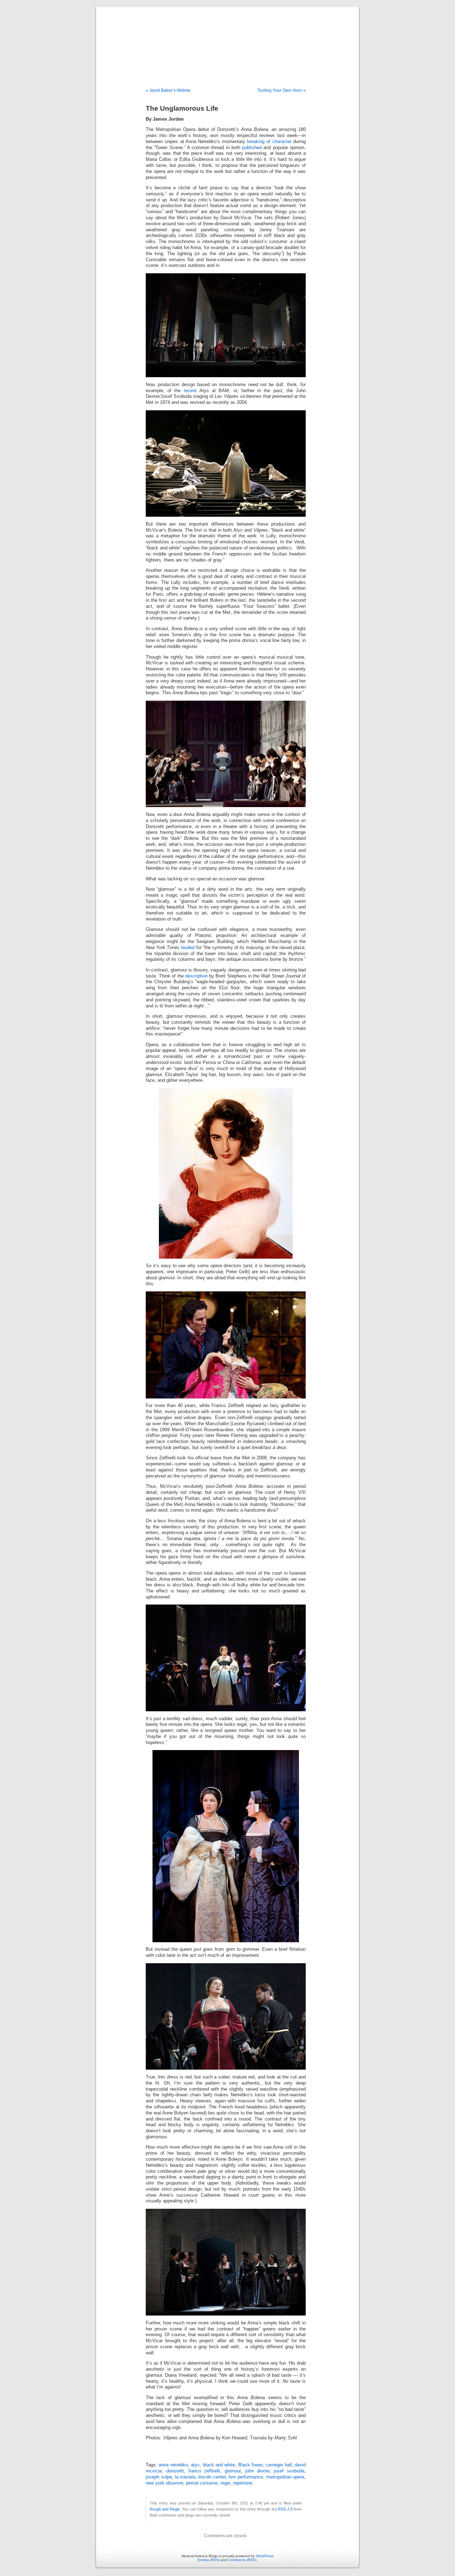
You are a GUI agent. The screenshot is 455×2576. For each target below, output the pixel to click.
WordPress (265, 2556)
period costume (202, 2483)
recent (190, 391)
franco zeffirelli (204, 2471)
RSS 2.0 (285, 2509)
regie (225, 2483)
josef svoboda (289, 2471)
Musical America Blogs (227, 40)
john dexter (257, 2471)
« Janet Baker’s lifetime (168, 90)
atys (195, 2465)
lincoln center (212, 2477)
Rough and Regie (165, 2509)
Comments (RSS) (242, 2560)
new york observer (164, 2483)
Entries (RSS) (209, 2560)
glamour (233, 2471)
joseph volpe (159, 2477)
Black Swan (250, 2465)
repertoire (243, 2483)
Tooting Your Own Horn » (282, 90)
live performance (246, 2477)
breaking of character (269, 142)
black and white (219, 2465)
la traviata (185, 2477)
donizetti (175, 2471)
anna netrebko (173, 2465)
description (196, 976)
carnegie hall (279, 2465)
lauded (188, 948)
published (253, 148)
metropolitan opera (285, 2477)
